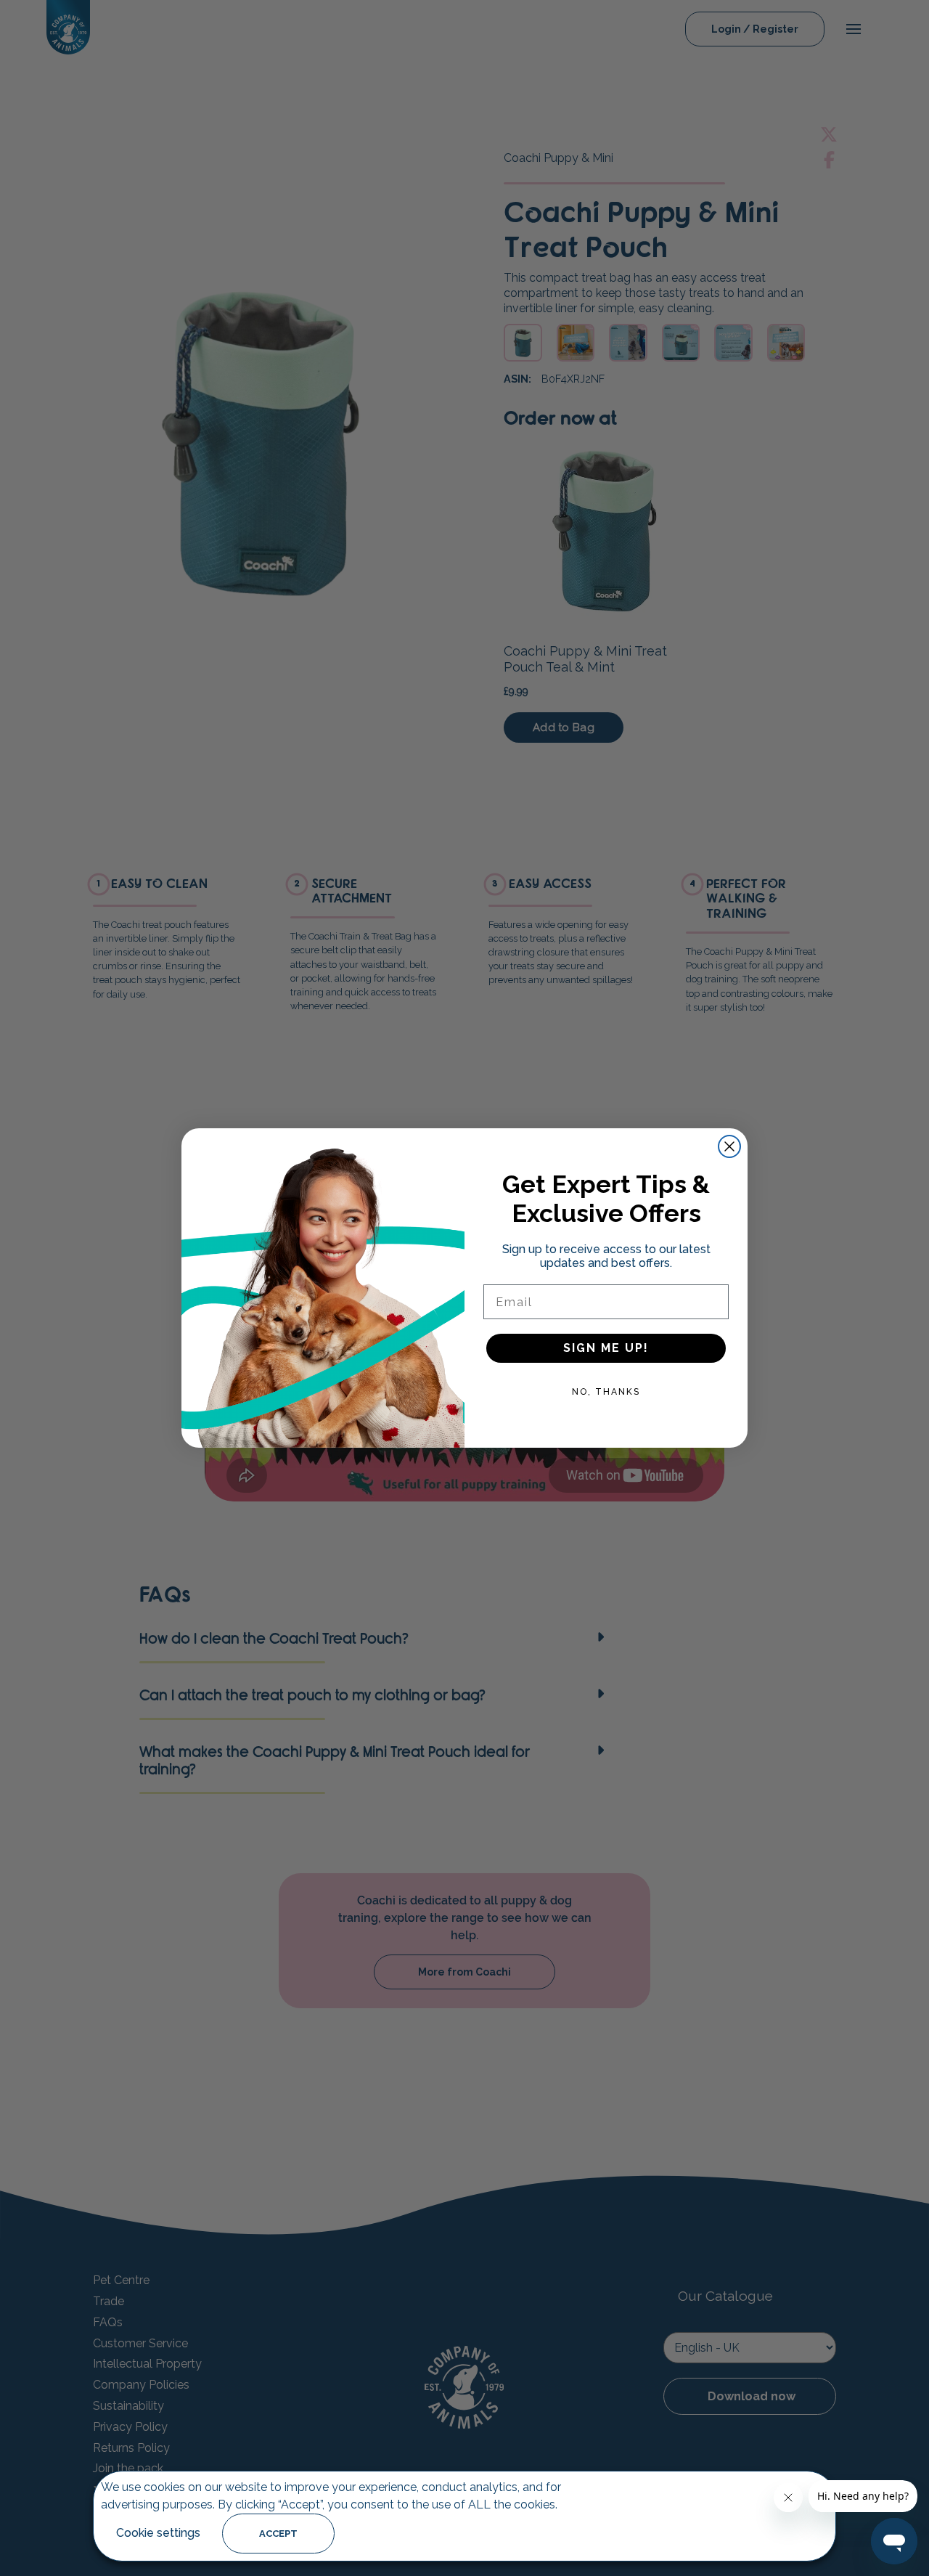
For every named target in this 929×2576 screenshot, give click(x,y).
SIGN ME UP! (606, 1348)
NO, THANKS (606, 1392)
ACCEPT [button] (278, 2534)
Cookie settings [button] (158, 2533)
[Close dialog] (729, 1146)
